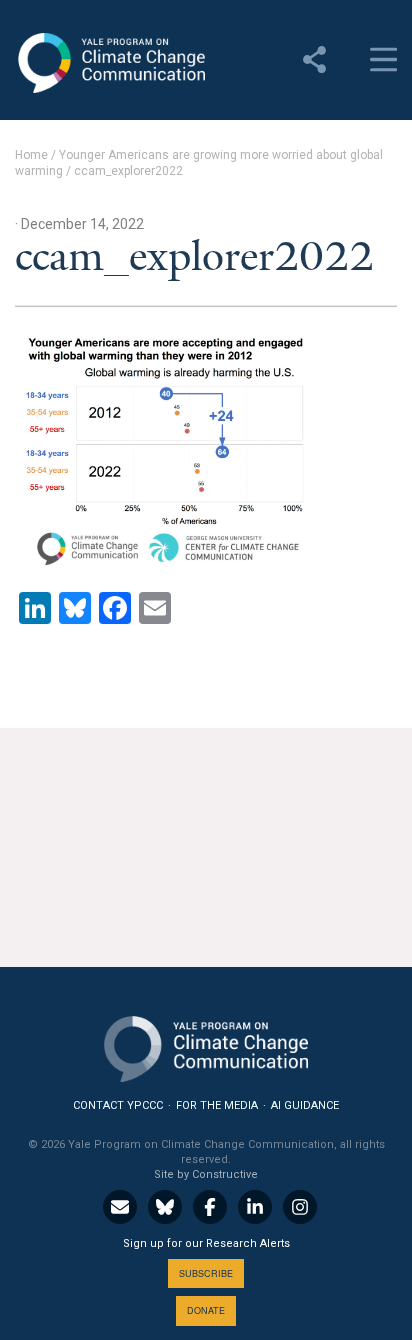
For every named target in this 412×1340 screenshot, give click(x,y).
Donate (206, 1310)
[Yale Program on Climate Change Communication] (206, 1044)
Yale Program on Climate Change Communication (110, 63)
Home (31, 155)
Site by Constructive (206, 1174)
